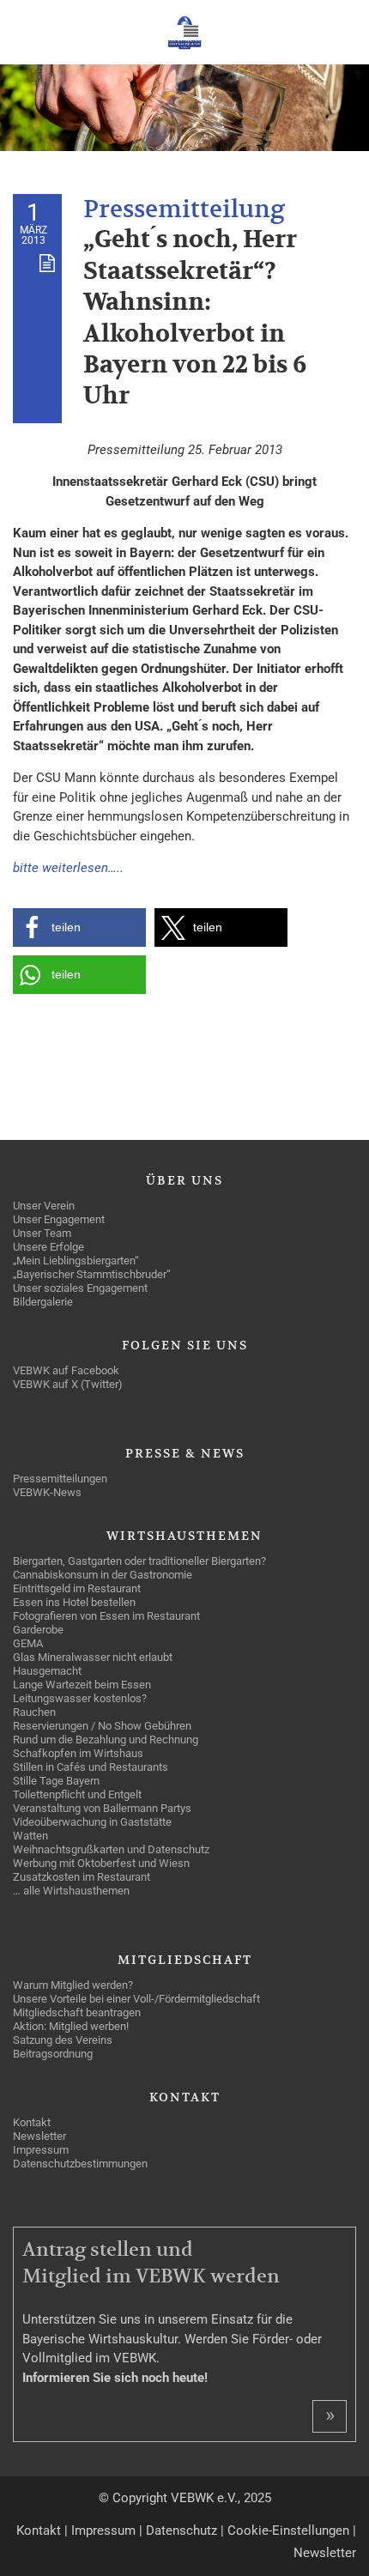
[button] (79, 927)
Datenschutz (181, 2531)
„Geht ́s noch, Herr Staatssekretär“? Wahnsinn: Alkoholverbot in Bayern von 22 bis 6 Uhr (195, 318)
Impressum (103, 2531)
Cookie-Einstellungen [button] (288, 2531)
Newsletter (325, 2553)
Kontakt (39, 2531)
